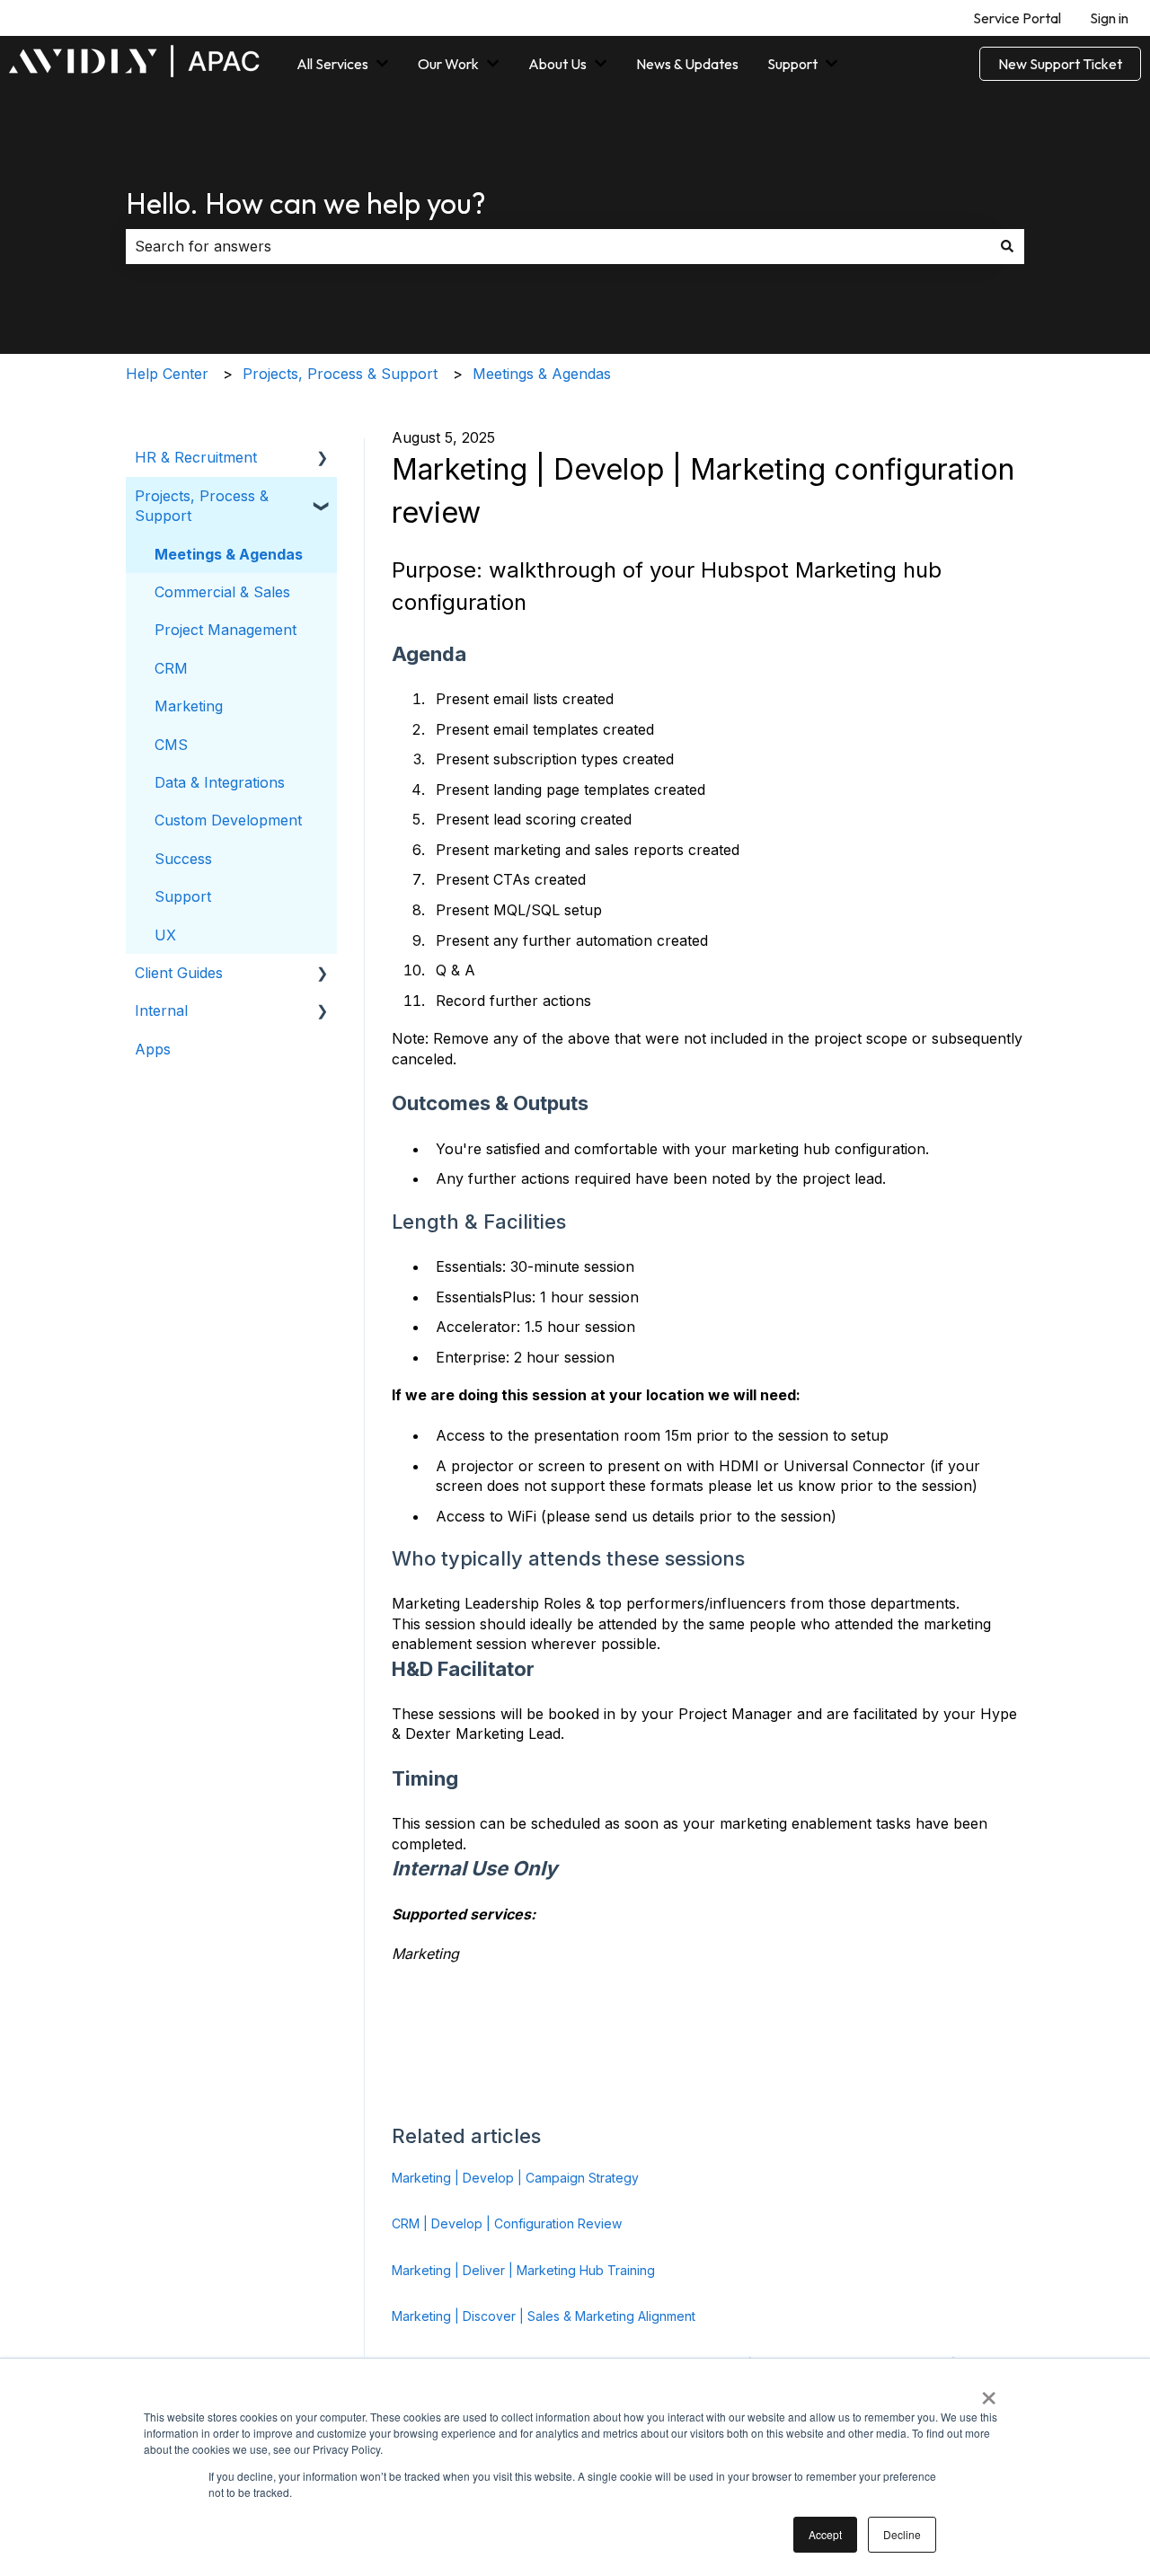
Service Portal (1017, 18)
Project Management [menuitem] (226, 630)
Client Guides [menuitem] (179, 973)
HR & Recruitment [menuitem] (196, 457)
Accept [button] (825, 2534)
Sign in (1109, 18)
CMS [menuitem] (171, 745)
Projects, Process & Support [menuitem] (202, 506)
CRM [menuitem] (171, 668)
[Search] (1007, 246)
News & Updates (687, 64)
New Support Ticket (1060, 64)
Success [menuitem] (183, 859)
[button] (323, 459)
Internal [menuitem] (161, 1010)
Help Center (167, 374)
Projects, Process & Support (340, 374)
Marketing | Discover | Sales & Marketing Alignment (544, 2316)
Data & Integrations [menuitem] (220, 782)
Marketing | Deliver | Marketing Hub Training (523, 2270)
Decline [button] (902, 2534)
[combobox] (558, 246)
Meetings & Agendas (542, 374)
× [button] (989, 2392)
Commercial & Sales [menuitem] (222, 592)
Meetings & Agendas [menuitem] (229, 554)
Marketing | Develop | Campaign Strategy (515, 2178)
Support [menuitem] (183, 896)
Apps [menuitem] (153, 1049)
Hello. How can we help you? (306, 203)
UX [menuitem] (165, 935)
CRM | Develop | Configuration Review (507, 2223)
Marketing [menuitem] (189, 706)
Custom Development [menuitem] (228, 820)
